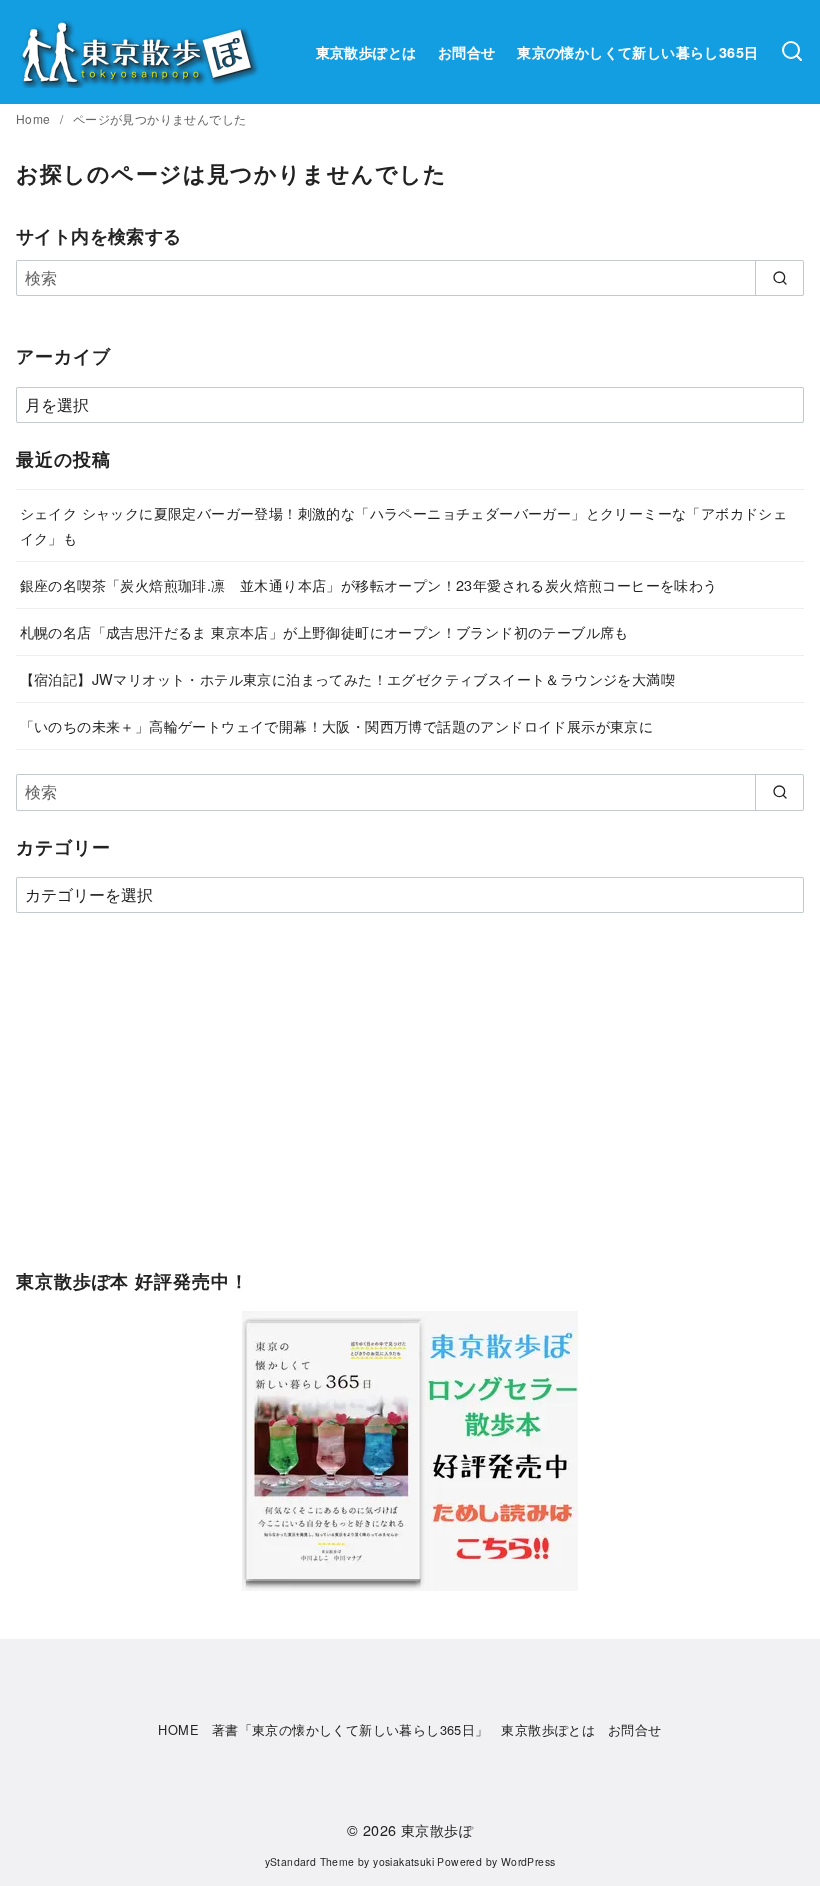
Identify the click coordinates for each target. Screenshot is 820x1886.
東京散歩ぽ (437, 1829)
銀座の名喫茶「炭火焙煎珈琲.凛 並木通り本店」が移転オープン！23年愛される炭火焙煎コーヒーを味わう (369, 584)
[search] (779, 278)
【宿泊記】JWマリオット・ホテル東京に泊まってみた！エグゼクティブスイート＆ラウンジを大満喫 (347, 678)
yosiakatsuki (403, 1861)
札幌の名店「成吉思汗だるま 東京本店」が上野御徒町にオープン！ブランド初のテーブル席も (324, 631)
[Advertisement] (410, 1101)
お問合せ (467, 52)
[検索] (792, 52)
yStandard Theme (310, 1861)
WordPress (528, 1861)
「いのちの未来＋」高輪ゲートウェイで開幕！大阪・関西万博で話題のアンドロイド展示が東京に (337, 725)
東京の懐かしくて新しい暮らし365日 (637, 52)
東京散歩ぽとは (366, 52)
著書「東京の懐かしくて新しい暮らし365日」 (350, 1729)
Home (35, 118)
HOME (178, 1729)
